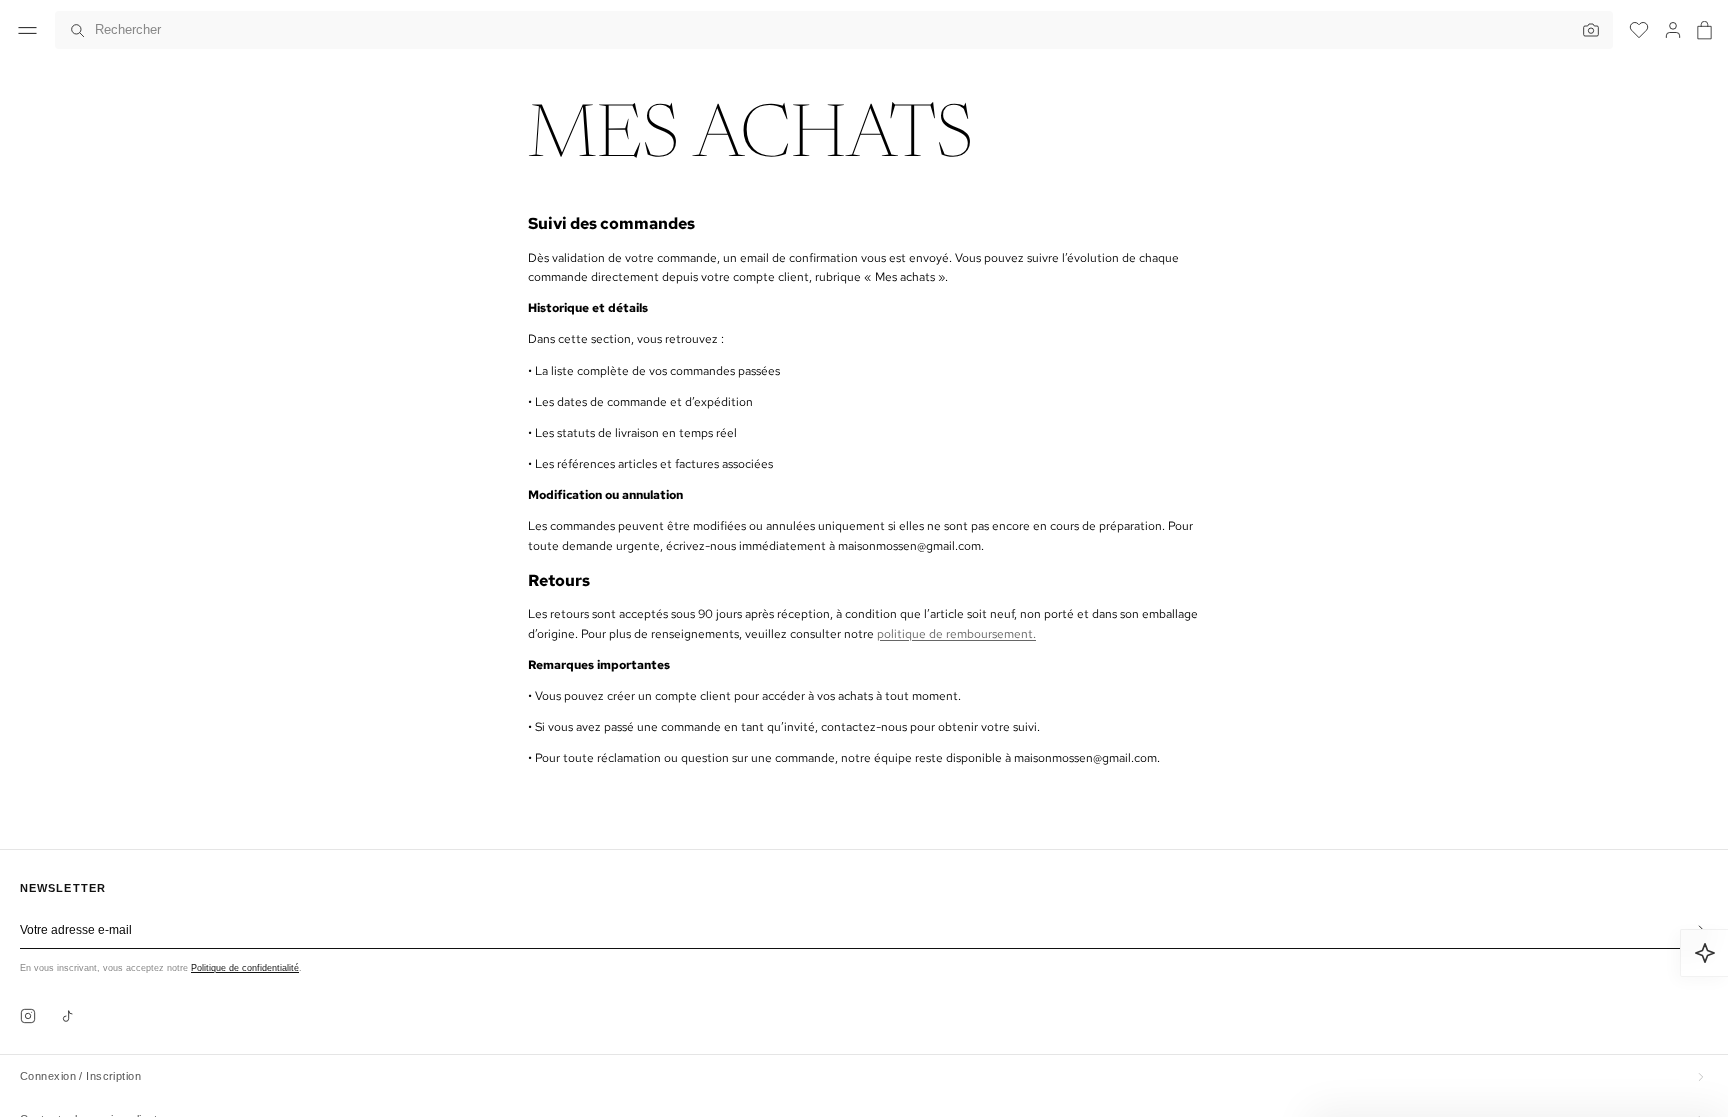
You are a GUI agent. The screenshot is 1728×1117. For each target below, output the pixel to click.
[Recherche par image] (1586, 30)
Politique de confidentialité (245, 968)
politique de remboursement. (956, 634)
